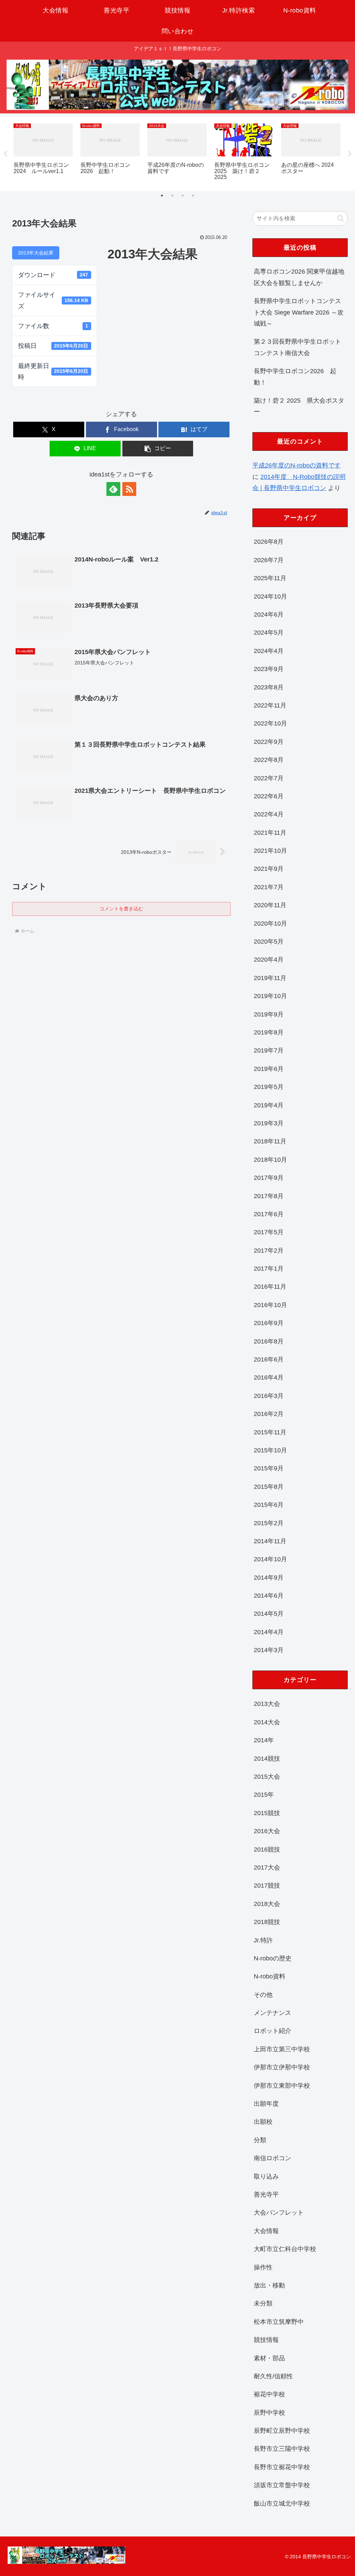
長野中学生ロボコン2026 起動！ (295, 377)
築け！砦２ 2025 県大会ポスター (299, 406)
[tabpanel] (43, 153)
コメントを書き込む (121, 909)
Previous (5, 154)
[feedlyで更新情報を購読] (113, 489)
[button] (158, 449)
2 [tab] (172, 196)
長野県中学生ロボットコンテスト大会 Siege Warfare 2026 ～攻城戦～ (299, 312)
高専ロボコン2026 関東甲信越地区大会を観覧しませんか (299, 277)
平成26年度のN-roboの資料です (297, 465)
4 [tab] (193, 196)
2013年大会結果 (36, 253)
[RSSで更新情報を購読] (129, 489)
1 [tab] (162, 196)
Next (350, 154)
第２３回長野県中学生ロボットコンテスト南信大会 (297, 347)
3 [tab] (183, 196)
